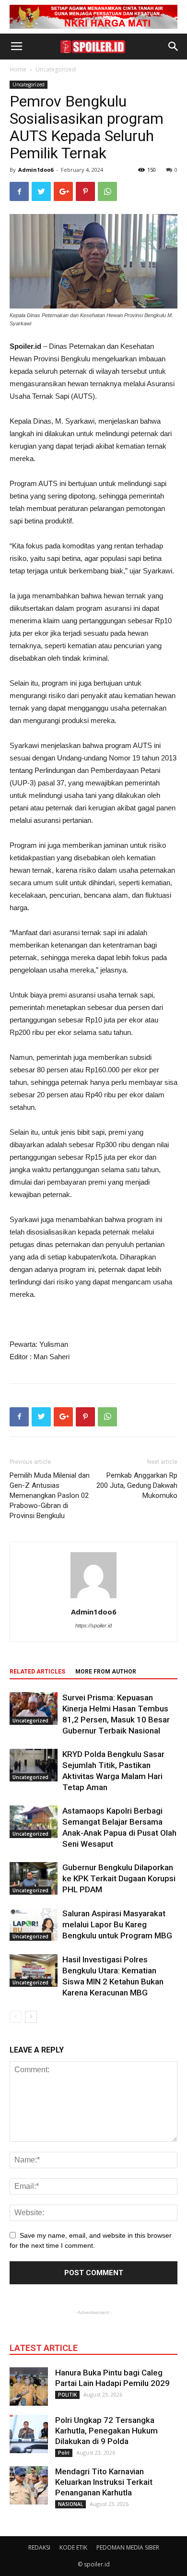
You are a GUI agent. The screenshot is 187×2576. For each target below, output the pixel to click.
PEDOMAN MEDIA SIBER (128, 2547)
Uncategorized (56, 69)
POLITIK (67, 2395)
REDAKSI (39, 2547)
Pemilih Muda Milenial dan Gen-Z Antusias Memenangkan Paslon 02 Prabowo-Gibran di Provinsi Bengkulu (50, 1496)
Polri (64, 2453)
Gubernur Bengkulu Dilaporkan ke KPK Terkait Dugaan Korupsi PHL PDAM (119, 1878)
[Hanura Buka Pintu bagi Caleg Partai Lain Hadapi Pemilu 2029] (29, 2386)
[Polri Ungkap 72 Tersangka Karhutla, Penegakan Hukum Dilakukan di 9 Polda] (29, 2434)
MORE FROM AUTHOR (106, 1672)
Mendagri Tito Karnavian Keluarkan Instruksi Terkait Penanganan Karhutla (104, 2482)
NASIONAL (70, 2504)
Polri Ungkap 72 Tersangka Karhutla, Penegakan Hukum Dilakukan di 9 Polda (106, 2431)
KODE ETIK (73, 2547)
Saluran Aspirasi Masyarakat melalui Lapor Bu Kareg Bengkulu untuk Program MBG (117, 1924)
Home (18, 69)
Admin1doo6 (36, 170)
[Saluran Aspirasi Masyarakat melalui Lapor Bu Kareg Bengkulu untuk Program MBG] (34, 1925)
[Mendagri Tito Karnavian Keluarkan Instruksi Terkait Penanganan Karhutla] (29, 2485)
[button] (174, 47)
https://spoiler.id (93, 1626)
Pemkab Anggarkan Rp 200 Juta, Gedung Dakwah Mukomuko (137, 1485)
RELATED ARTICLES (37, 1672)
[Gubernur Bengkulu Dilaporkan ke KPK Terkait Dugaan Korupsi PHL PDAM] (34, 1879)
